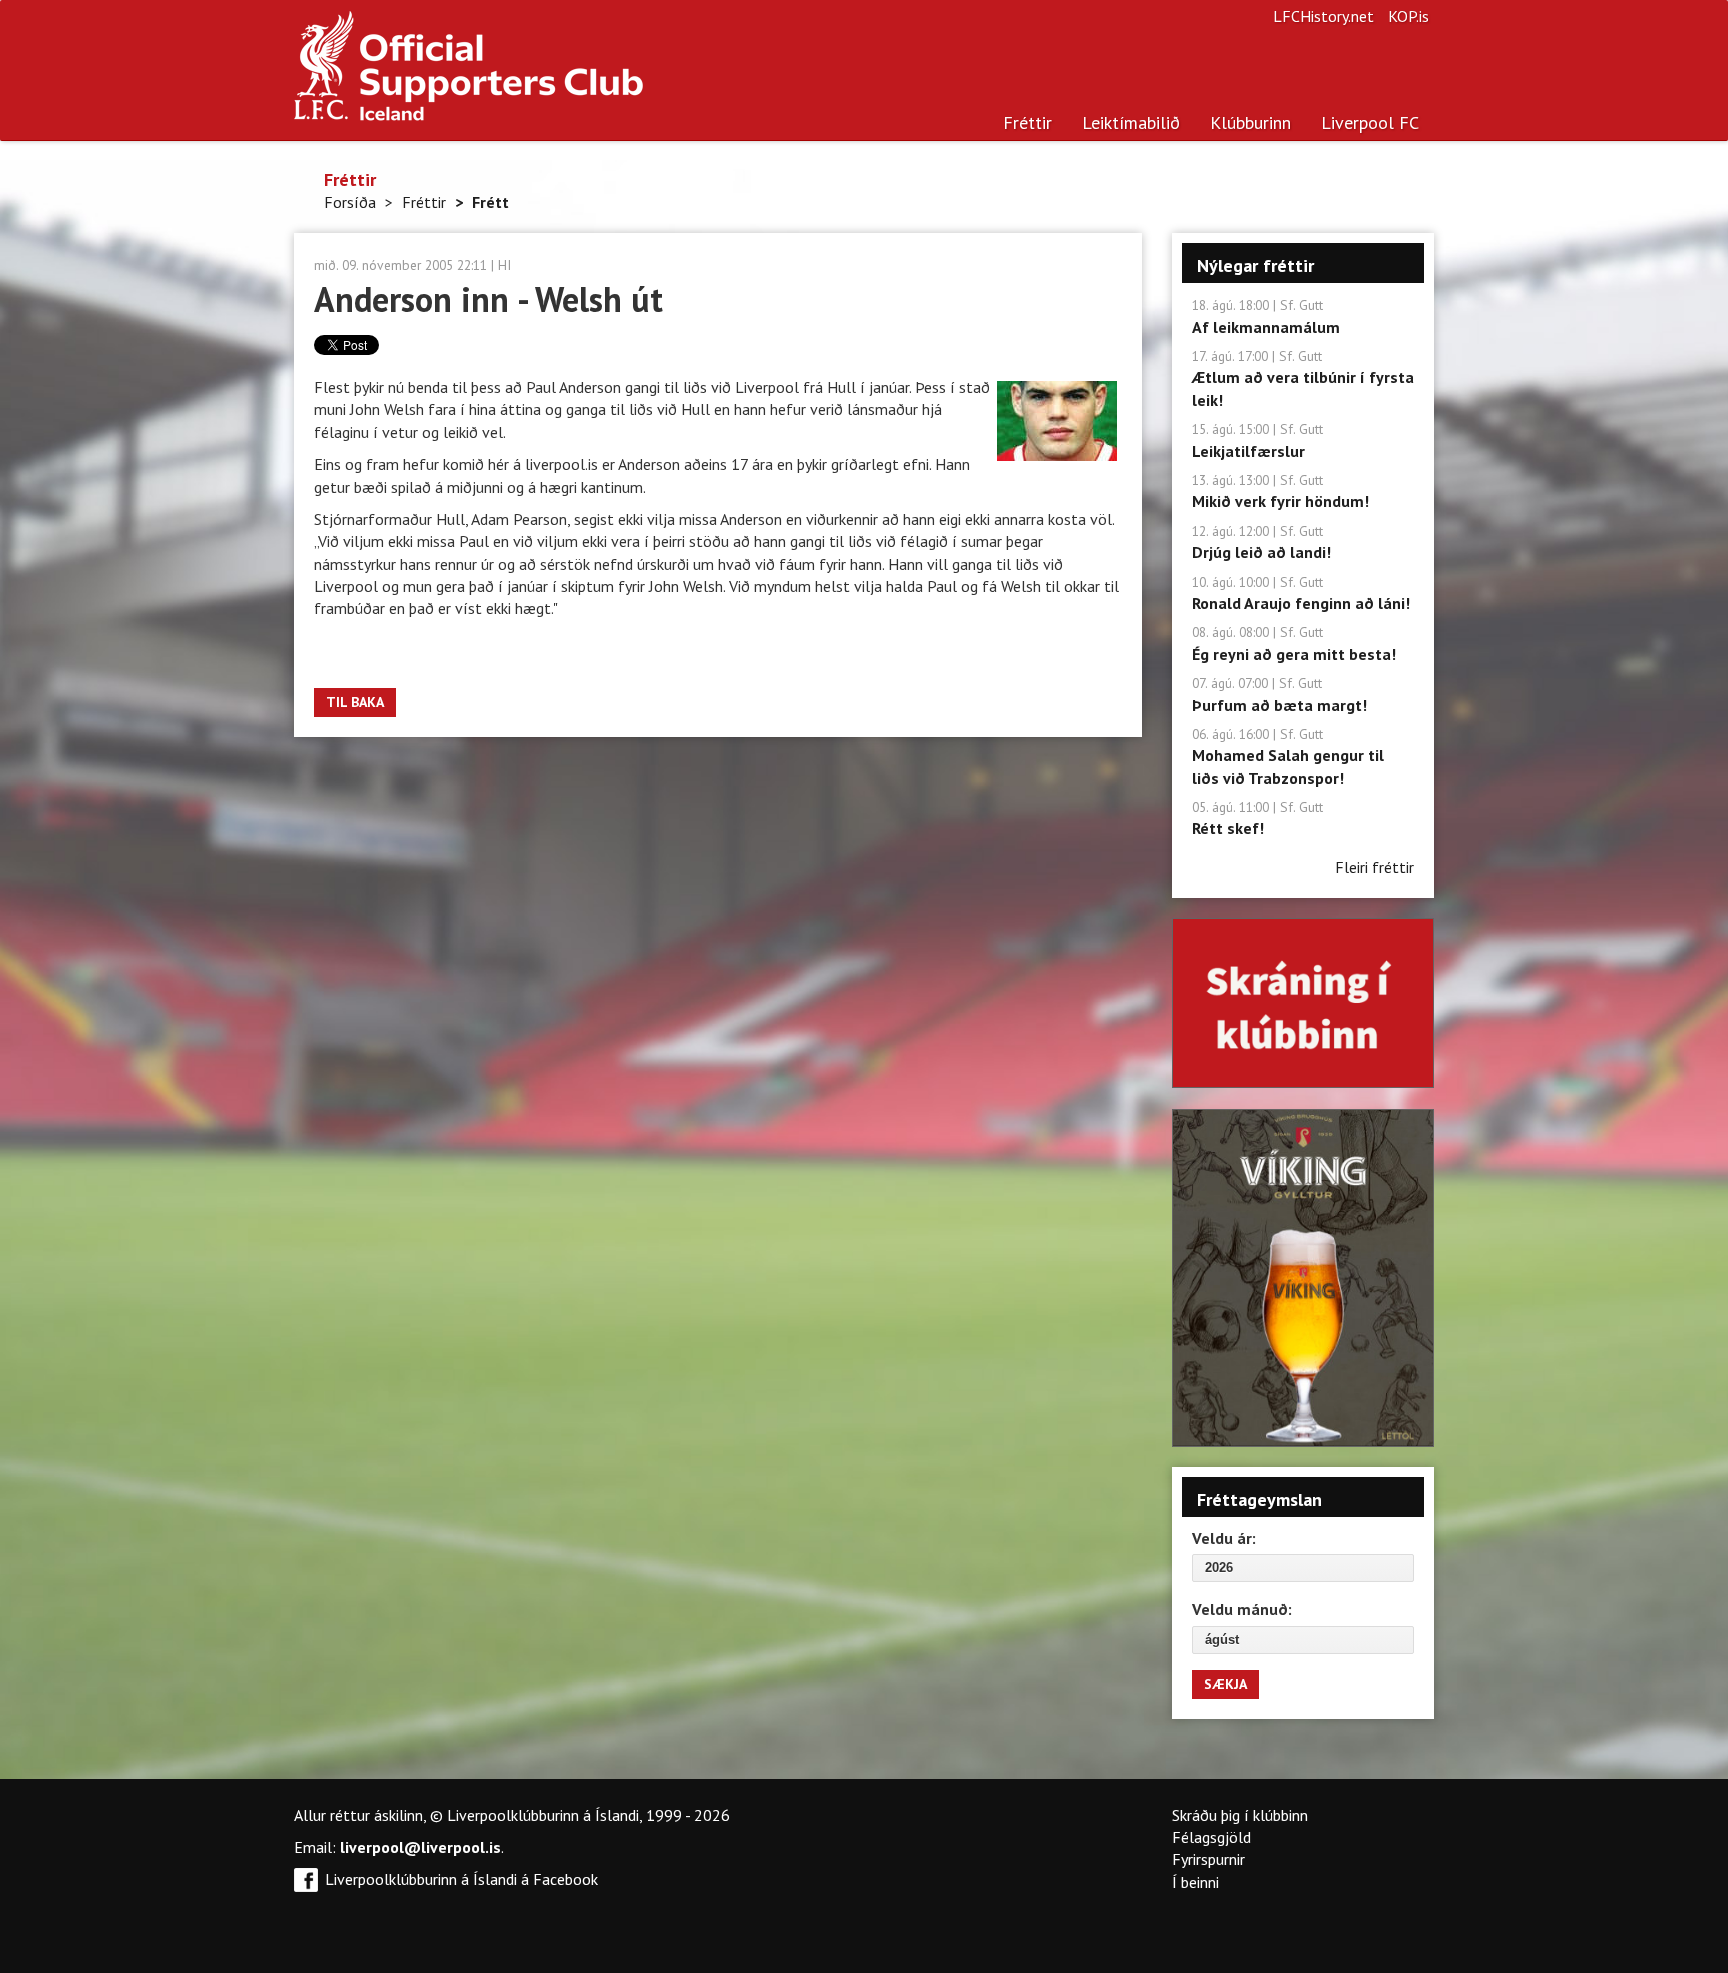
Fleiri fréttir (1374, 867)
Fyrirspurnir (1208, 1859)
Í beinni (1195, 1882)
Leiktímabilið (1131, 122)
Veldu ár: (1224, 1538)
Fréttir (1027, 122)
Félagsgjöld (1211, 1837)
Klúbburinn (1250, 122)
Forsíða (350, 202)
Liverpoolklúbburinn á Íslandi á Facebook (461, 1879)
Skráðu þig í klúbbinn (1240, 1815)
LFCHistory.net (1323, 16)
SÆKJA (1225, 1684)
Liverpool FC (1370, 122)
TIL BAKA (355, 702)
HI (504, 265)
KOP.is (1408, 16)
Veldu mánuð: (1242, 1609)
